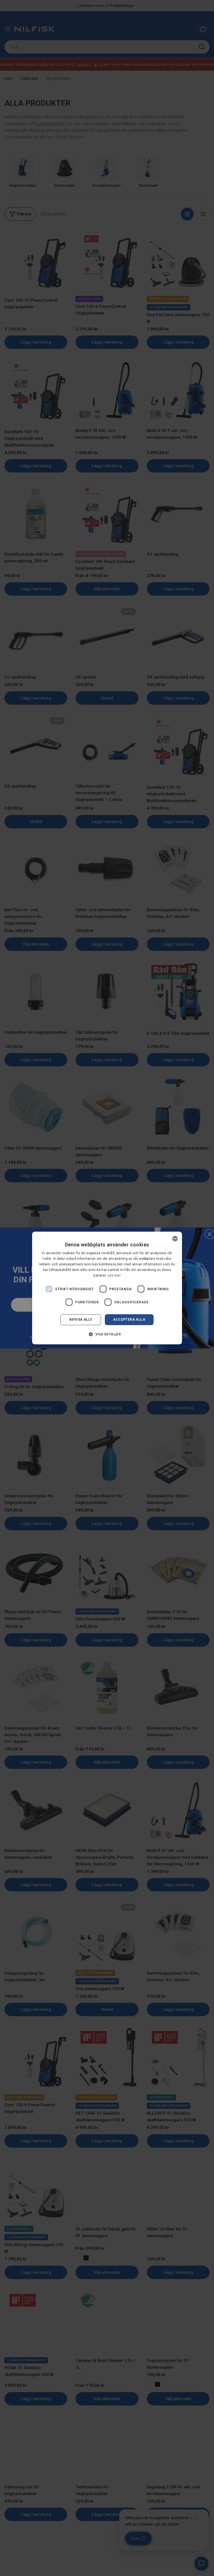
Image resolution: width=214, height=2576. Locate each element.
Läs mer (114, 1275)
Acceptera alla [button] (129, 1320)
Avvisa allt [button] (81, 1320)
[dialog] (107, 1288)
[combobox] (175, 1239)
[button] (107, 1334)
